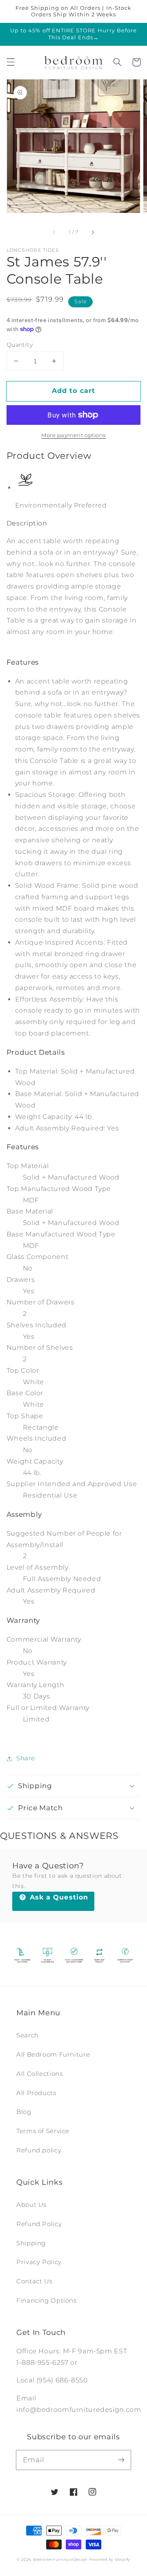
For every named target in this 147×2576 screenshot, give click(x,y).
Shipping (31, 2243)
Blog (24, 2112)
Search (28, 2035)
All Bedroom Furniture (53, 2055)
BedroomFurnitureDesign (60, 2560)
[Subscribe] (121, 2460)
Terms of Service (43, 2131)
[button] (11, 62)
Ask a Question (58, 1897)
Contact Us (34, 2281)
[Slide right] (92, 232)
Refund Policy (39, 2224)
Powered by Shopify (110, 2560)
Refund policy (39, 2150)
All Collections (39, 2074)
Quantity (20, 345)
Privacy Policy (39, 2262)
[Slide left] (55, 232)
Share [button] (26, 1758)
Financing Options (47, 2301)
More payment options (73, 435)
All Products (36, 2093)
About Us (31, 2205)
